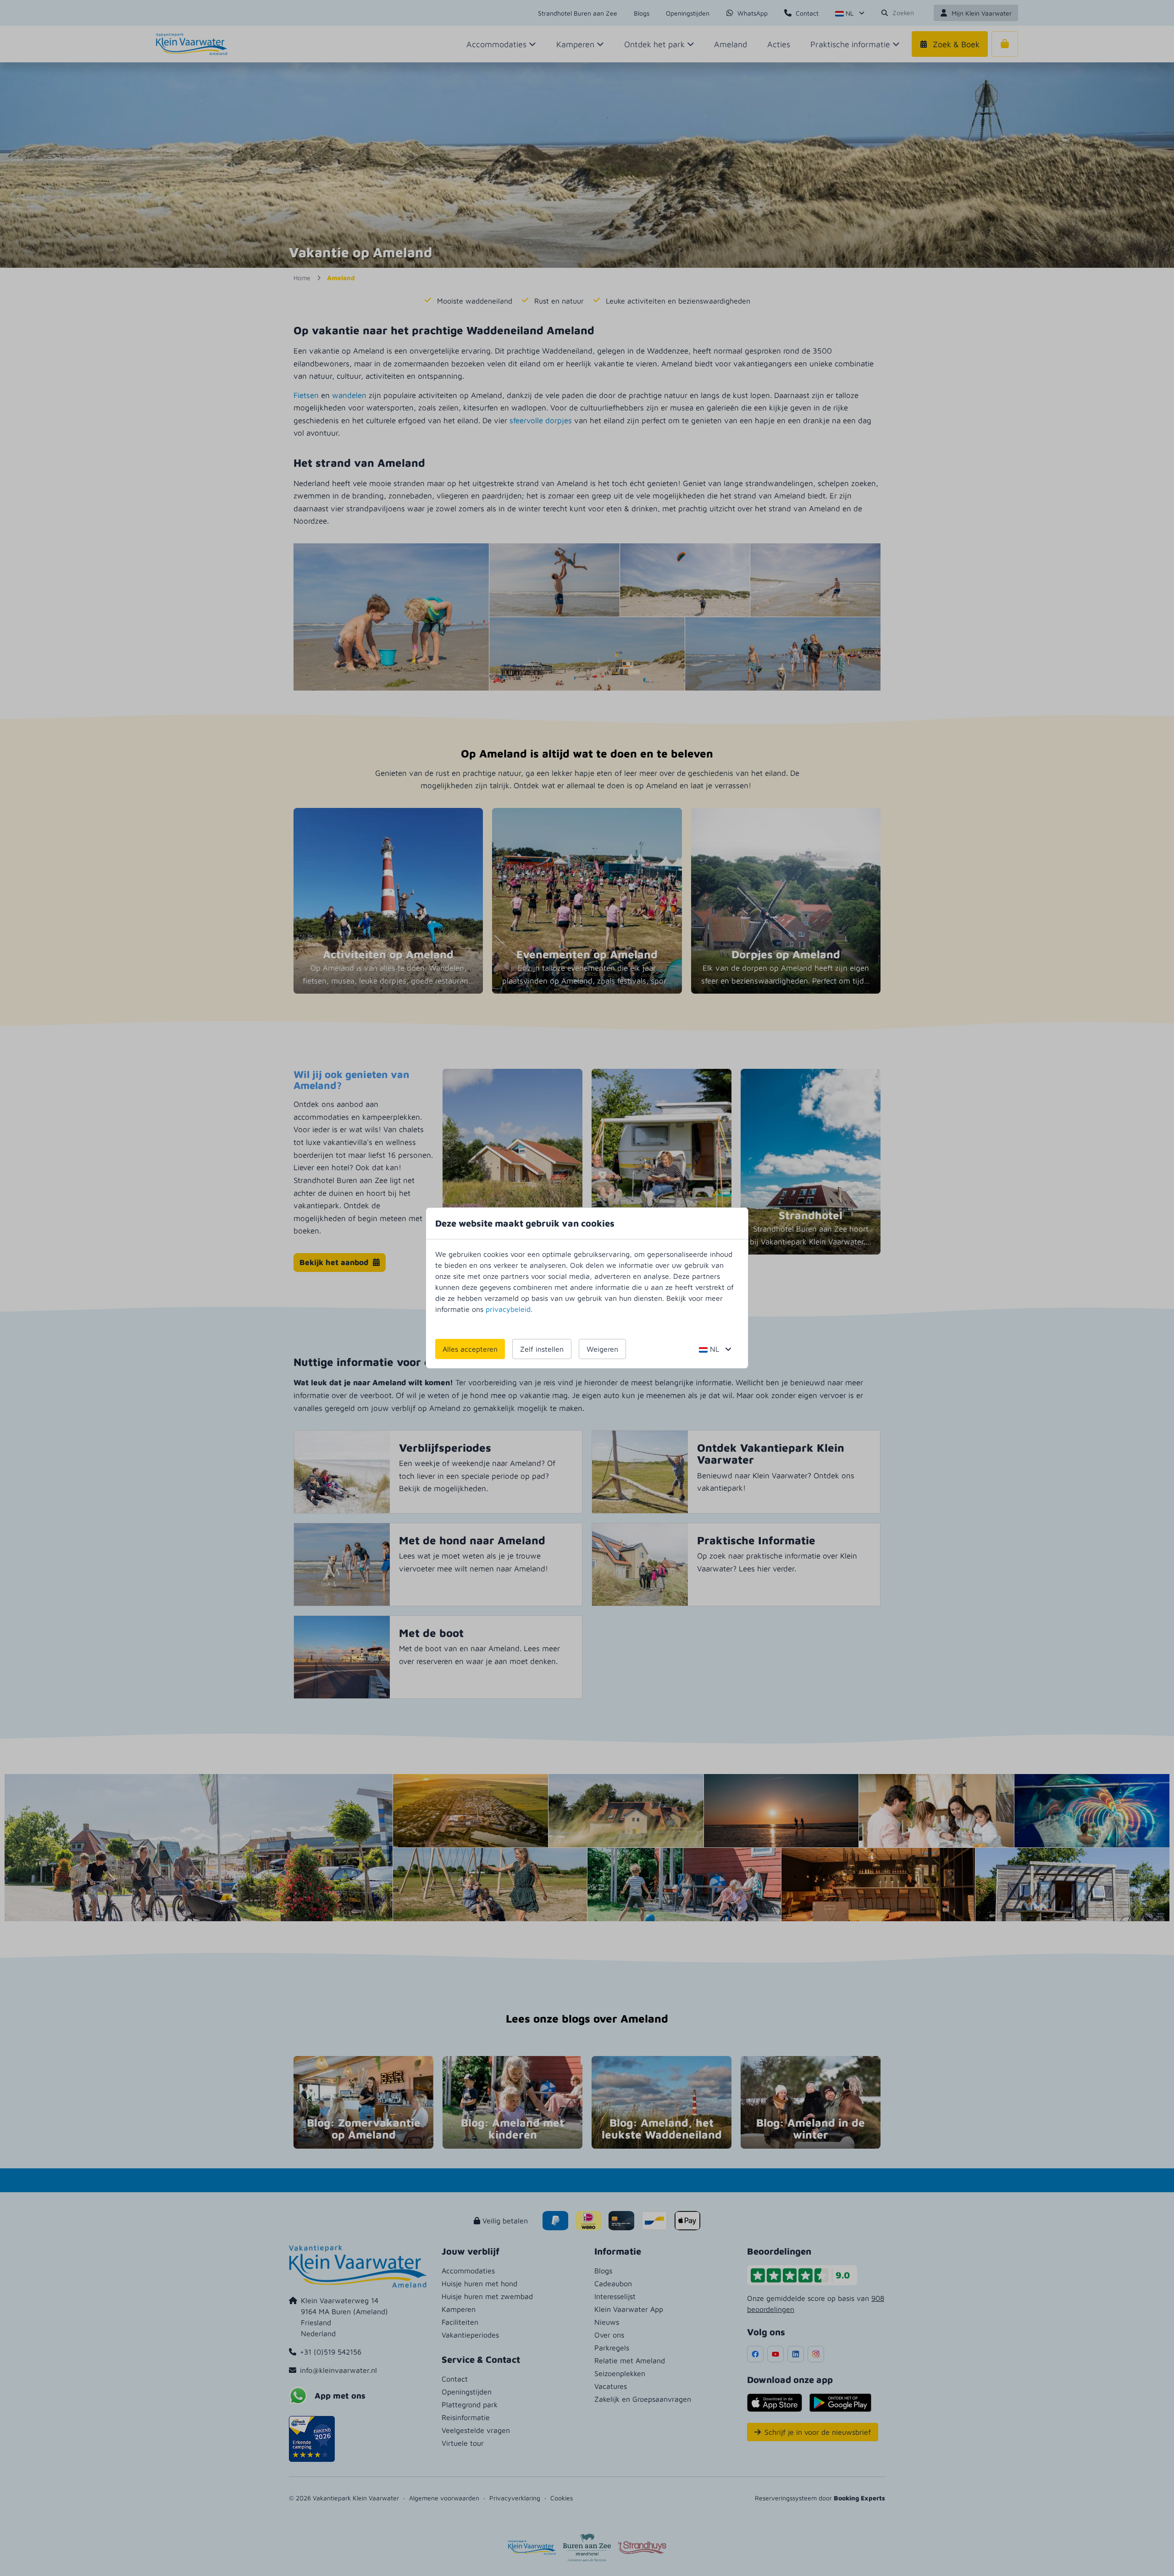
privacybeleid (508, 1309)
